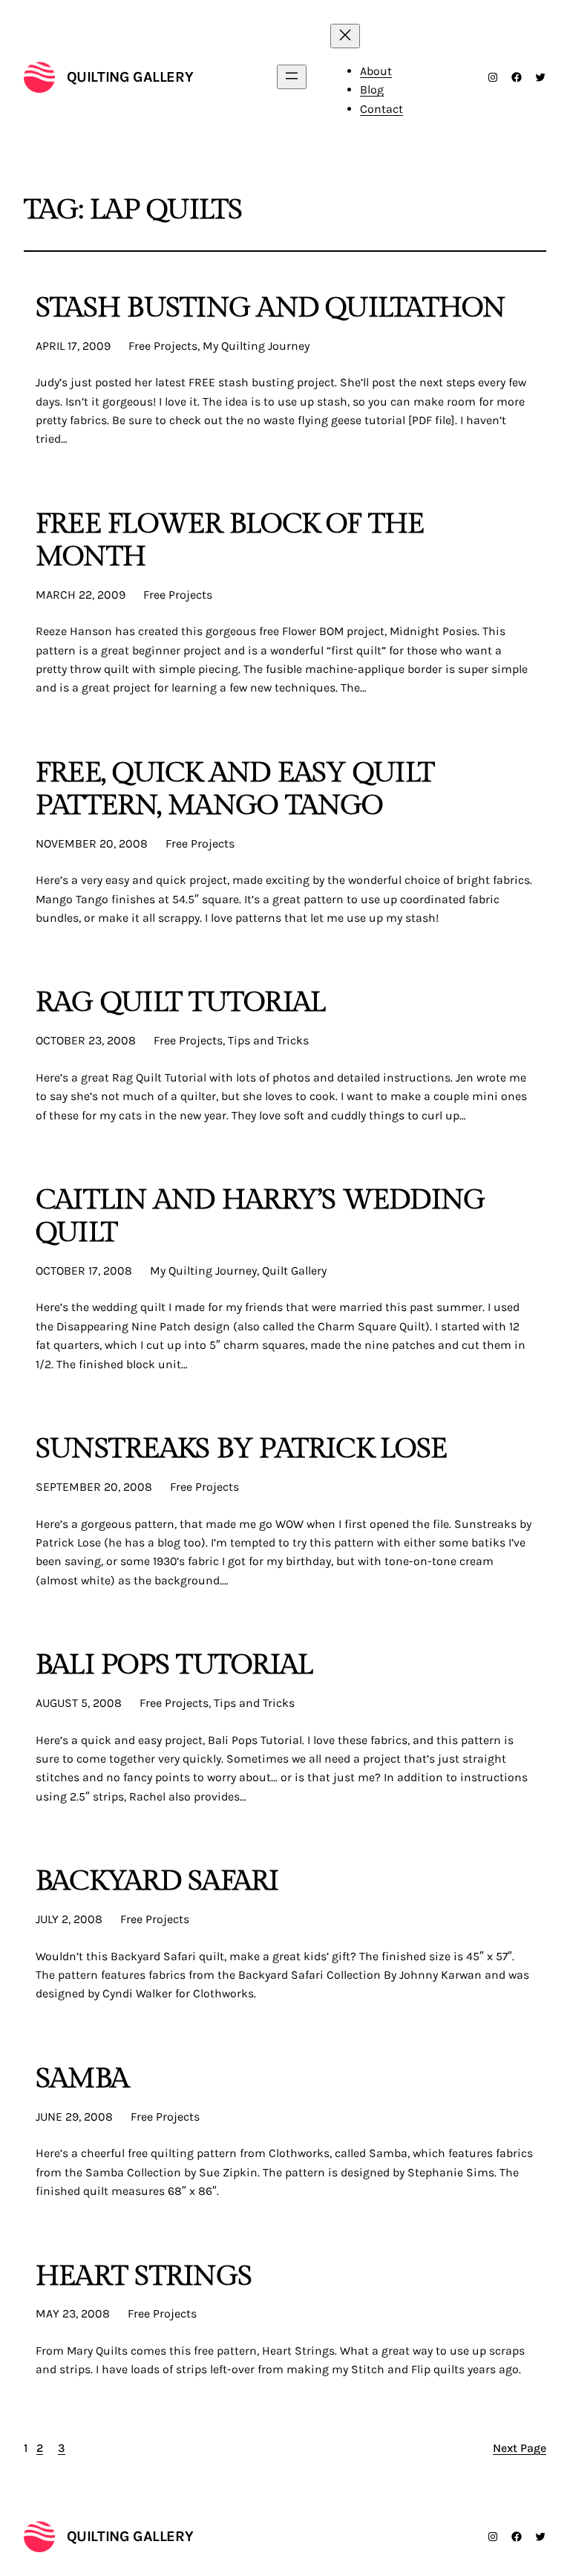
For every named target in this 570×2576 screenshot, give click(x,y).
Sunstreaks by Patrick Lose (241, 1449)
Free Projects (163, 346)
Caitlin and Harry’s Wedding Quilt (260, 1217)
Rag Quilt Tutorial (180, 1003)
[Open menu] (292, 77)
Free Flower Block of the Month (230, 541)
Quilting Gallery (130, 77)
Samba (82, 2079)
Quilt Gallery (294, 1271)
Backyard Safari (157, 1881)
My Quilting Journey (256, 346)
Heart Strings (144, 2277)
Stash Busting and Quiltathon (271, 308)
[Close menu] (345, 36)
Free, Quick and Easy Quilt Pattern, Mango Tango (235, 790)
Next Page (520, 2448)
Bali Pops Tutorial (174, 1665)
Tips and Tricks (268, 1040)
